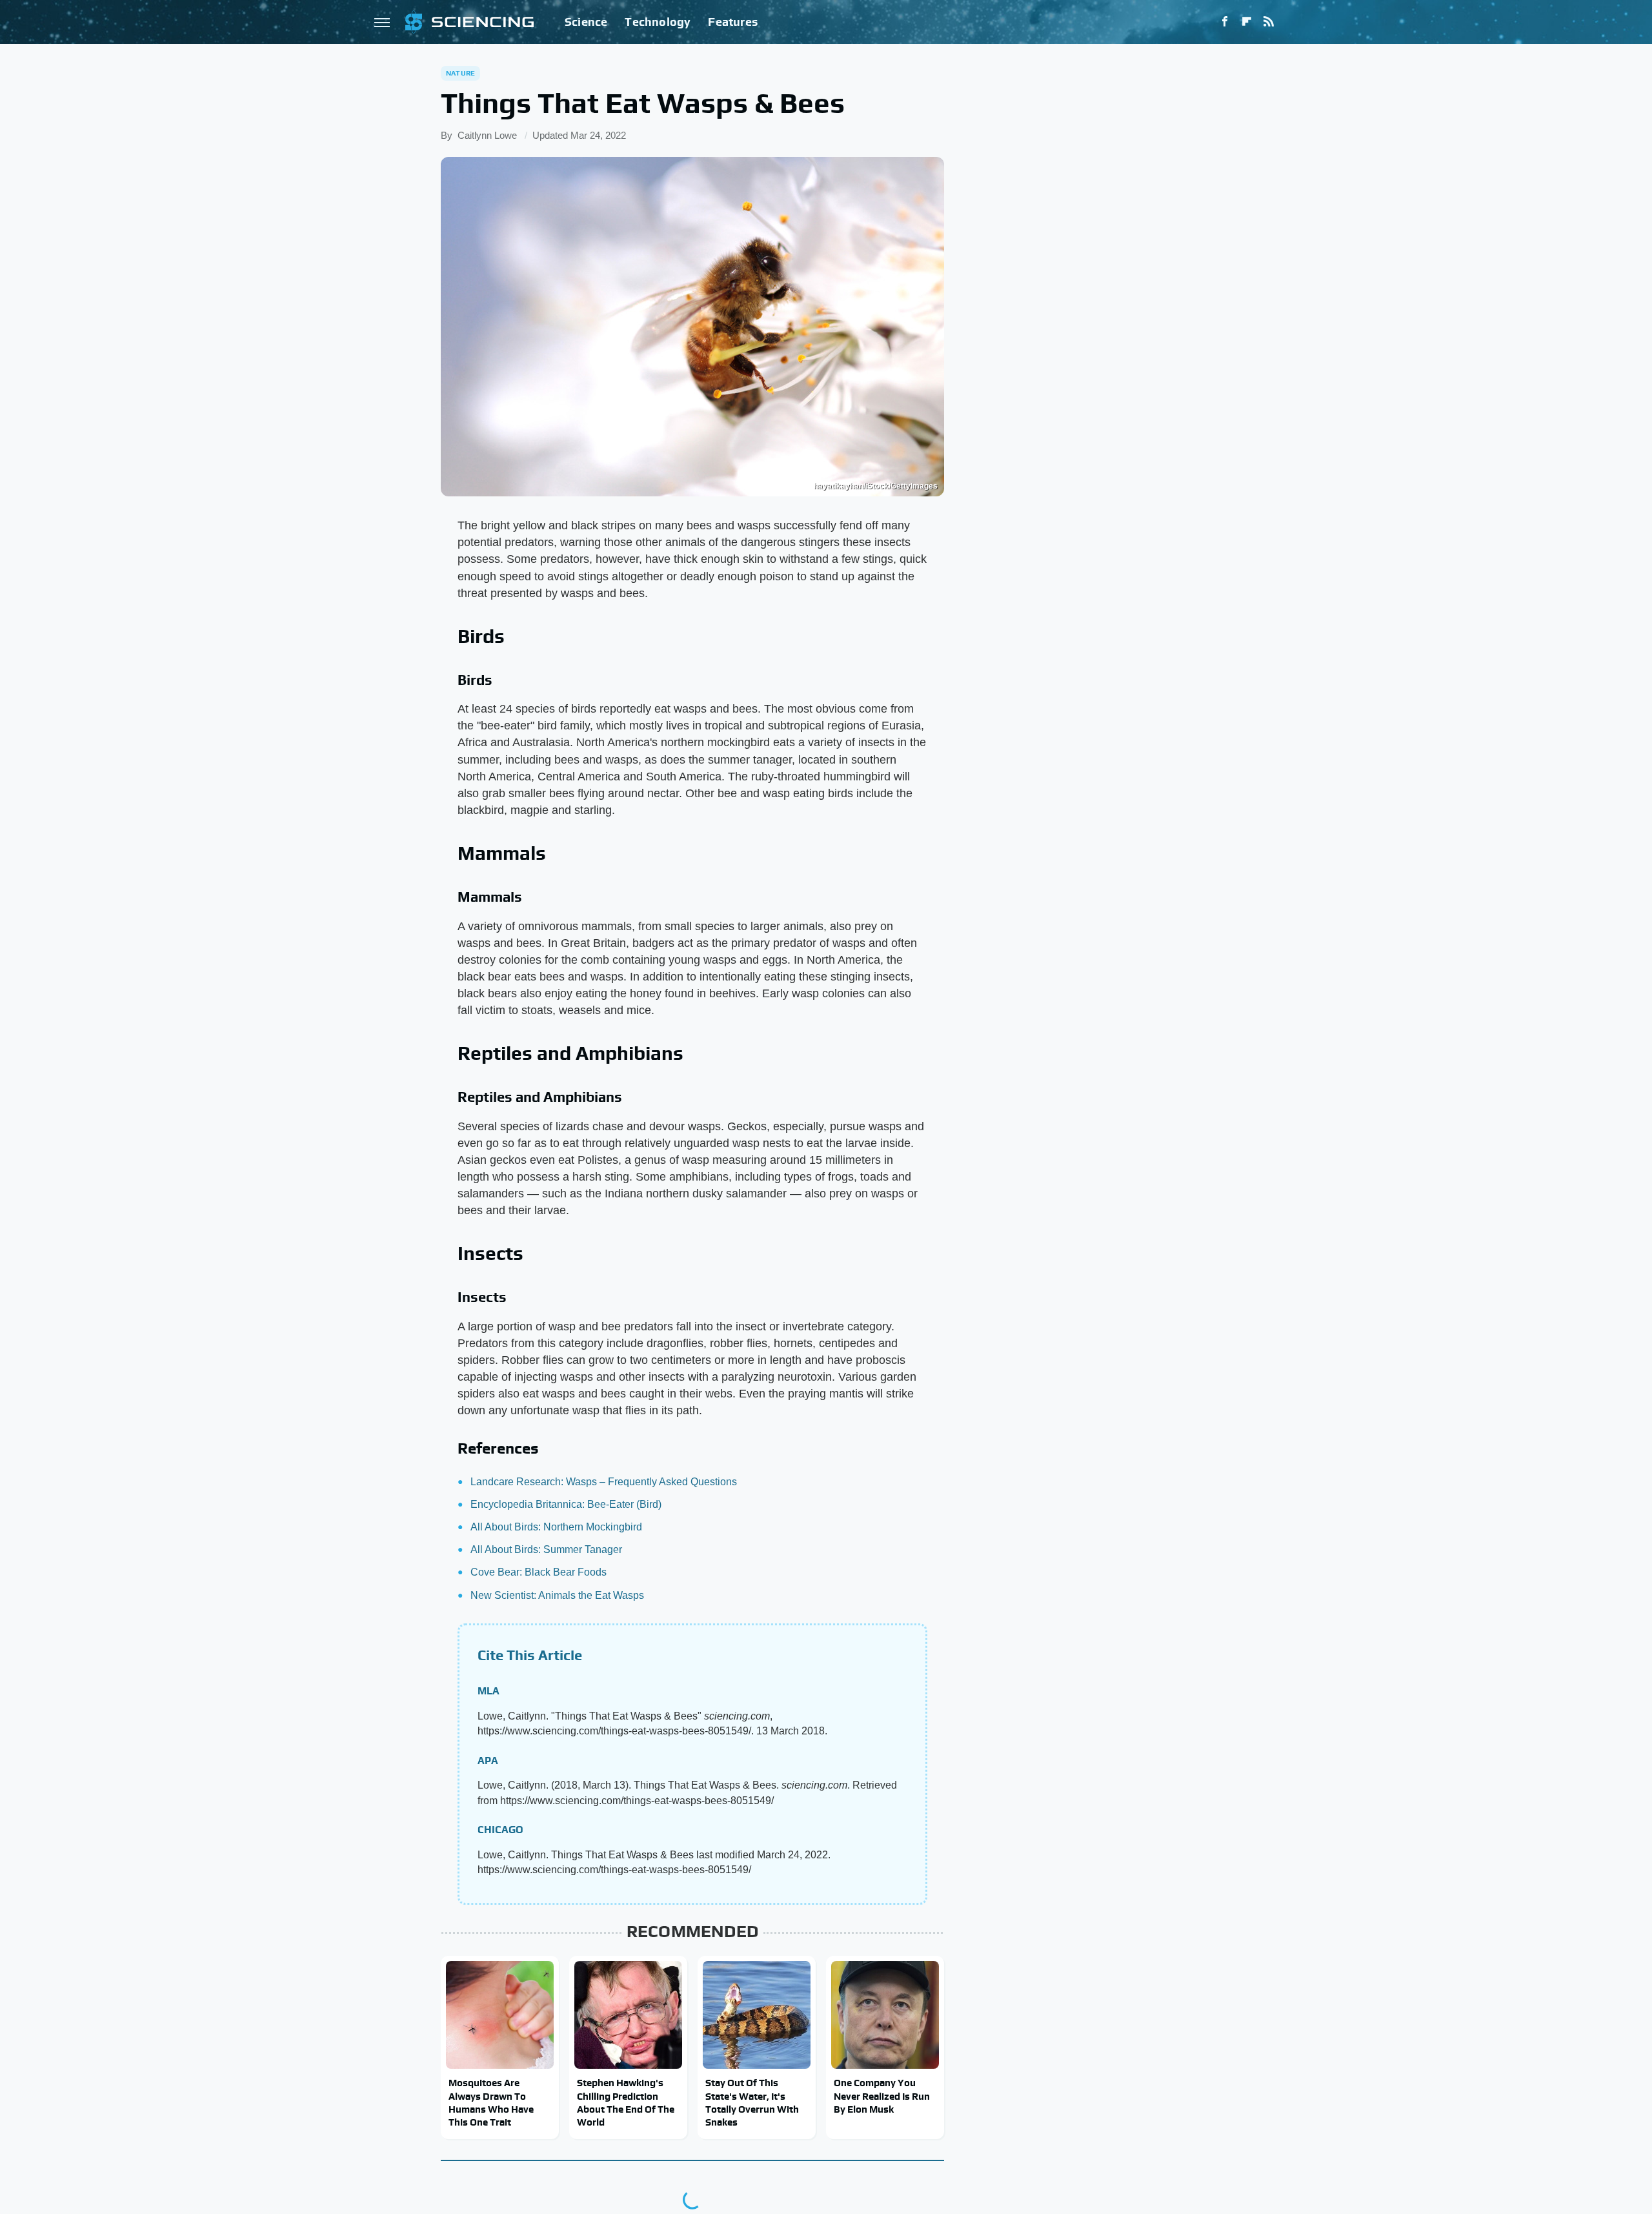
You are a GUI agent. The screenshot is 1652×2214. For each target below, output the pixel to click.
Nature (460, 73)
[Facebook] (1225, 22)
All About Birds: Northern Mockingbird (556, 1527)
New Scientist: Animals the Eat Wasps (557, 1595)
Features (733, 22)
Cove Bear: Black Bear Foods (539, 1572)
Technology (658, 22)
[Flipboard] (1247, 22)
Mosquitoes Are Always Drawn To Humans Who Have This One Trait (491, 2102)
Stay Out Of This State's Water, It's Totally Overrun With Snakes (752, 2102)
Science (586, 22)
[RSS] (1269, 22)
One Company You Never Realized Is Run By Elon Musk (882, 2096)
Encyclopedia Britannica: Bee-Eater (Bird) (566, 1504)
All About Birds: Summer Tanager (546, 1549)
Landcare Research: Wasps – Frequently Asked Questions (604, 1482)
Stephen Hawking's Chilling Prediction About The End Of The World (626, 2102)
